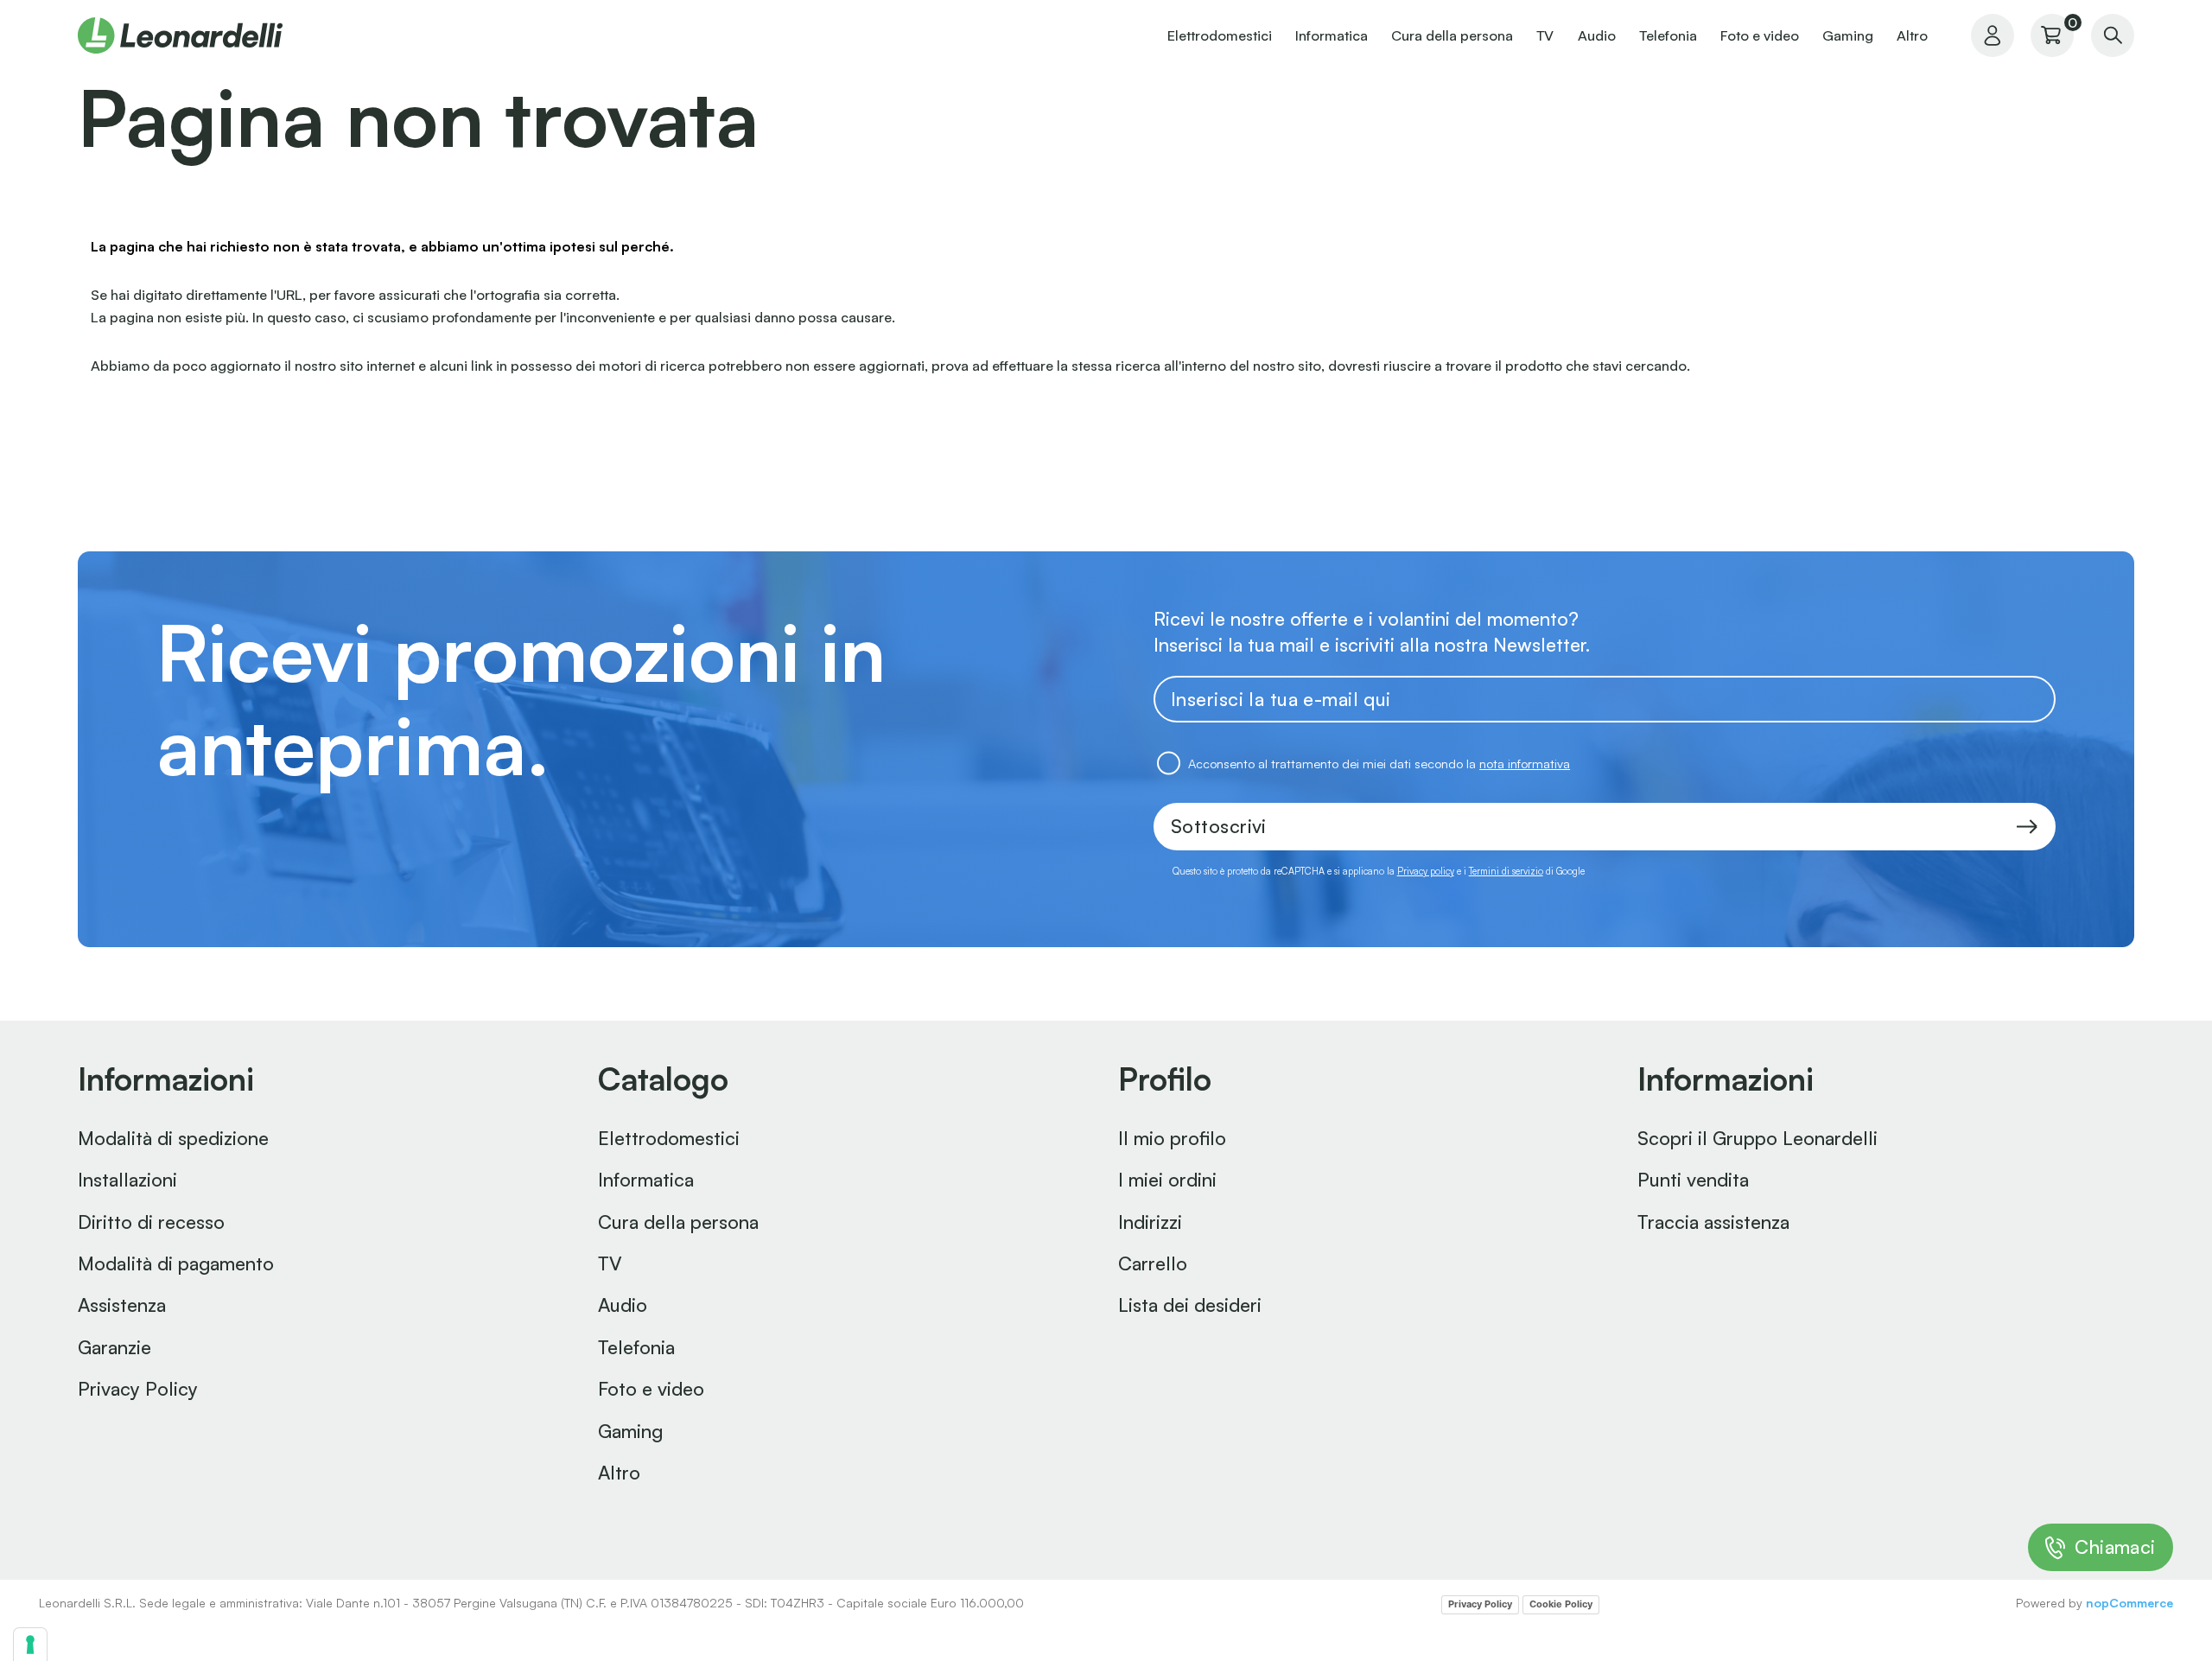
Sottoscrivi (1219, 826)
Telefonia (1668, 35)
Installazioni (127, 1179)
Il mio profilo (1172, 1138)
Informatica (1332, 35)
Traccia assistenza (1713, 1222)
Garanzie (114, 1347)
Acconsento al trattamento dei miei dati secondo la (1379, 763)
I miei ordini (1167, 1179)
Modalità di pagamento (176, 1263)
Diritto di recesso (151, 1222)
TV (1545, 35)
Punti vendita (1693, 1179)
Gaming (1848, 35)
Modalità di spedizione (173, 1138)
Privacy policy (1426, 871)
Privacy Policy (138, 1388)
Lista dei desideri (1190, 1305)
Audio (1597, 35)
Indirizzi (1150, 1222)
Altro (1912, 35)
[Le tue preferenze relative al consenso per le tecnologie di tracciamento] (30, 1645)
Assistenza (122, 1305)
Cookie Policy (1561, 1604)
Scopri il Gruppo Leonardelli (1758, 1138)
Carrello (1153, 1263)
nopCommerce (2129, 1603)
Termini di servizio (1506, 871)
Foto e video (1760, 35)
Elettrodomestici (1220, 35)
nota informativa (1525, 763)
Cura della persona (1452, 35)
